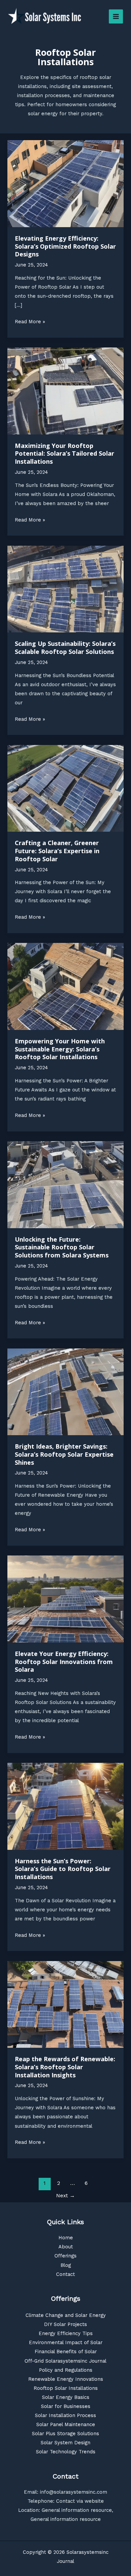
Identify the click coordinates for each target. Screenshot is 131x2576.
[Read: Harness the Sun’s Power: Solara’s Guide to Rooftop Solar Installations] (65, 1806)
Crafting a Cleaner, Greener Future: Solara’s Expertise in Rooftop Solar (57, 851)
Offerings (65, 2256)
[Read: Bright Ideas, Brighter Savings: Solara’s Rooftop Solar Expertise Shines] (65, 1391)
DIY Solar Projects (65, 2324)
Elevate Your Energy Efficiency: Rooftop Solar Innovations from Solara (64, 1661)
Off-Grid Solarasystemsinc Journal (65, 2361)
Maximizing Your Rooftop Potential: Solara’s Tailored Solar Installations (64, 453)
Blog (66, 2265)
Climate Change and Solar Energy (66, 2315)
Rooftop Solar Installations (66, 2388)
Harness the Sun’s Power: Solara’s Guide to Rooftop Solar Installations (63, 1869)
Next (65, 2196)
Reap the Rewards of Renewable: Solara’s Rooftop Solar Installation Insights (65, 2067)
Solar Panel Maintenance (66, 2424)
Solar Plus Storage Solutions (65, 2434)
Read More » (30, 322)
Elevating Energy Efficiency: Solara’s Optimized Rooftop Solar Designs (65, 246)
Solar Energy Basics (66, 2397)
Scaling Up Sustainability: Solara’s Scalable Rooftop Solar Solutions (65, 648)
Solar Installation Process (65, 2415)
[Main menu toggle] (116, 16)
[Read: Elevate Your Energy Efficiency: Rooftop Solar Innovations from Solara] (65, 1598)
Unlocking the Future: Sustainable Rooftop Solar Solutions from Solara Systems (62, 1247)
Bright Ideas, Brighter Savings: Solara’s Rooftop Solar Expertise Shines (64, 1454)
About (66, 2247)
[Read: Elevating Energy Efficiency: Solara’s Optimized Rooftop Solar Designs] (65, 183)
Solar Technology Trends (66, 2452)
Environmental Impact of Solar (66, 2342)
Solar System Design (65, 2443)
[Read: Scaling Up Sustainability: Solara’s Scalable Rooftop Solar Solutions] (65, 589)
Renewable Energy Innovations (66, 2379)
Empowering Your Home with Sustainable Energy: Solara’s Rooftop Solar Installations (60, 1049)
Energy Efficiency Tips (66, 2333)
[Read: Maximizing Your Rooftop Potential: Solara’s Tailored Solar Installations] (65, 390)
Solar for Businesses (66, 2406)
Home (66, 2238)
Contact (65, 2274)
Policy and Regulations (66, 2370)
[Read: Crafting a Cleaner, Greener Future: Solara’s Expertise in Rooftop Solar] (65, 788)
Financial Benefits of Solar (66, 2352)
